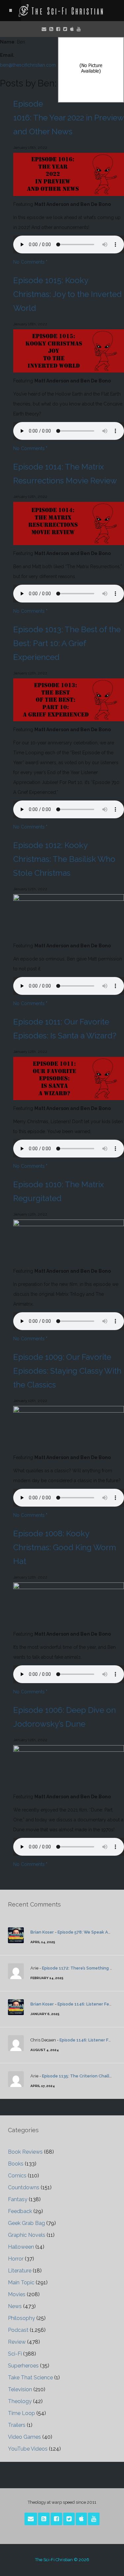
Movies (17, 2294)
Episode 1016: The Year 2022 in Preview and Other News (68, 118)
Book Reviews (25, 2152)
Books (16, 2164)
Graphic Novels (27, 2235)
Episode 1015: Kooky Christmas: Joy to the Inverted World (67, 294)
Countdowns (24, 2187)
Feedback (20, 2211)
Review (17, 2342)
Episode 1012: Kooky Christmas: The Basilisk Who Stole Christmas (64, 859)
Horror (16, 2259)
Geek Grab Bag (26, 2223)
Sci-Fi (15, 2354)
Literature (20, 2271)
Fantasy (18, 2199)
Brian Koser (42, 1932)
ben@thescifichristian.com (28, 65)
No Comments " (30, 262)
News (15, 2306)
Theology (20, 2401)
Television (20, 2389)
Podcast (18, 2330)
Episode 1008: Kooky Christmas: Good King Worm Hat (65, 1547)
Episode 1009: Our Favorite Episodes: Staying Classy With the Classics (67, 1371)
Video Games (24, 2437)
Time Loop (21, 2413)
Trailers (17, 2425)
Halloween (21, 2247)
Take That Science (30, 2378)
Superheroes (23, 2366)
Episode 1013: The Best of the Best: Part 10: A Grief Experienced (67, 643)
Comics (17, 2176)
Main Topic (21, 2283)
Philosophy (21, 2318)
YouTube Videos (28, 2449)
